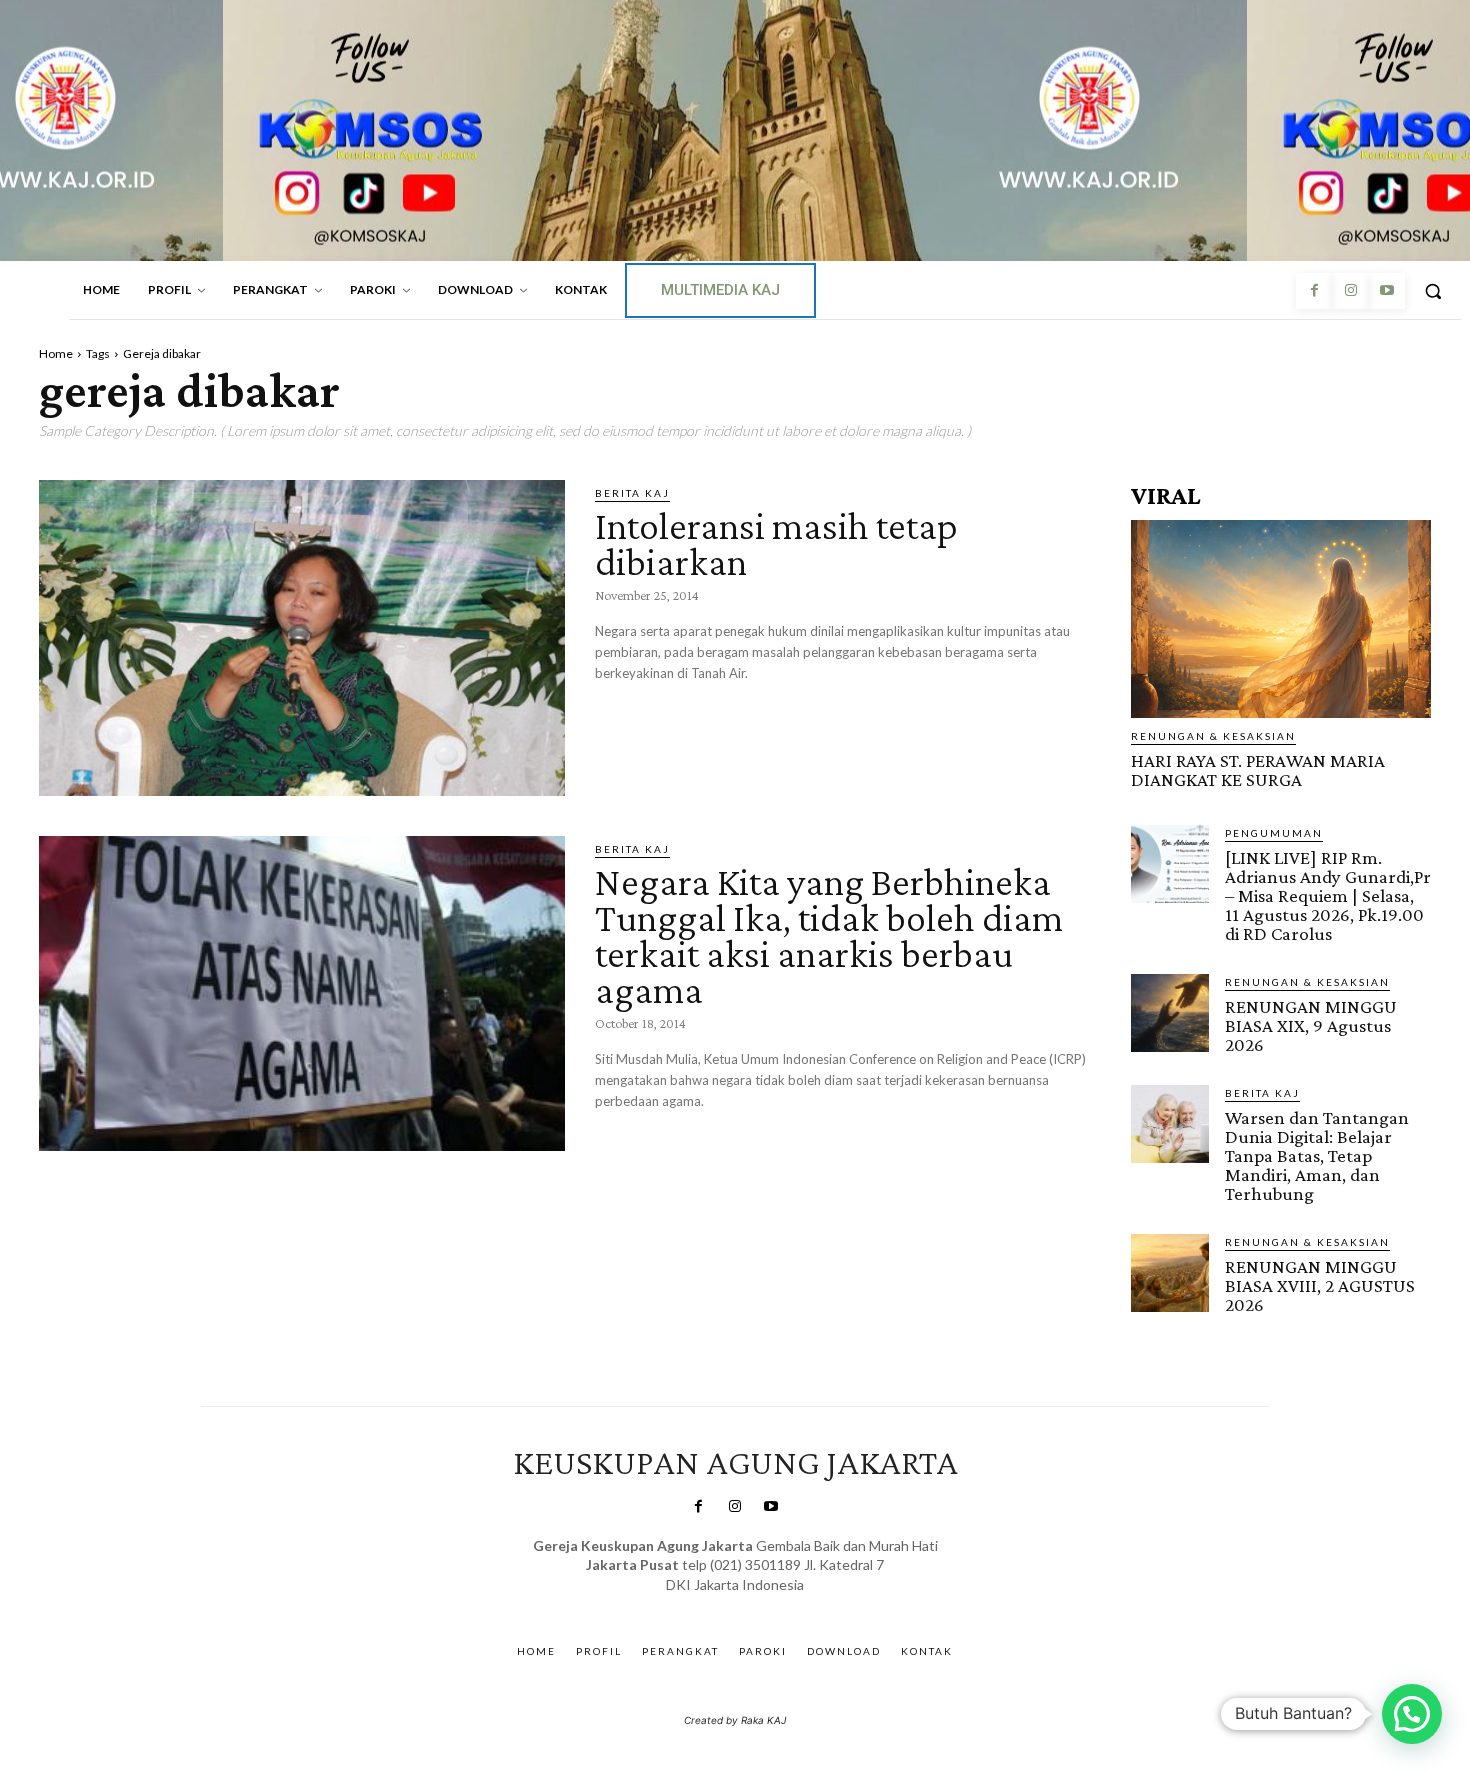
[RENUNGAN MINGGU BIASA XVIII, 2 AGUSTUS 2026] (1170, 1273)
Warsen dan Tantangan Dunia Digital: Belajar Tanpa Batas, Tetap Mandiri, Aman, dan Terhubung (1317, 1155)
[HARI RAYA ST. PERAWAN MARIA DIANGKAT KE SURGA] (1281, 619)
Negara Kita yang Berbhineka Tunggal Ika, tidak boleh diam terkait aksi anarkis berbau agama (829, 935)
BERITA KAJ (632, 493)
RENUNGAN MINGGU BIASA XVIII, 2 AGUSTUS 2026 (1320, 1285)
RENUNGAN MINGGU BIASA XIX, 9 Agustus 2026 (1311, 1025)
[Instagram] (1350, 291)
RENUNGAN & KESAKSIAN (1213, 736)
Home (56, 353)
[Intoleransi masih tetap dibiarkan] (302, 638)
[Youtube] (1387, 291)
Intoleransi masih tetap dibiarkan (776, 543)
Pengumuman (1274, 833)
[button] (1433, 291)
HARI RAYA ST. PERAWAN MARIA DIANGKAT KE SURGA (1258, 770)
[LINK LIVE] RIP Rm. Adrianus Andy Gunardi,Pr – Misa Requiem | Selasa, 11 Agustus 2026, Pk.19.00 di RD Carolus (1328, 895)
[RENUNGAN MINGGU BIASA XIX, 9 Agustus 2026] (1170, 1013)
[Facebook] (1314, 291)
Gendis (793, 1604)
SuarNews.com (704, 1604)
